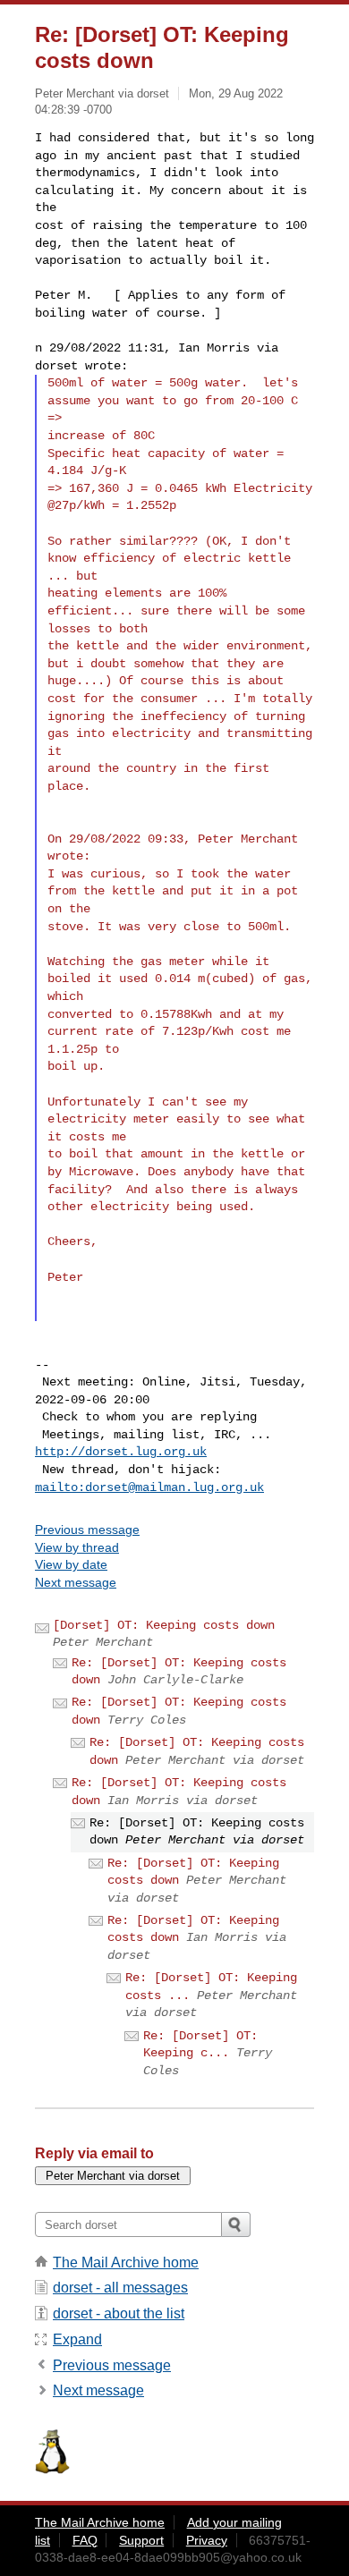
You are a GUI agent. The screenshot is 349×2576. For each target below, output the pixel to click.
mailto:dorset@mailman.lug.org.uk (149, 1487)
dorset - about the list (119, 2313)
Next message (76, 1582)
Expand (77, 2339)
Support (141, 2540)
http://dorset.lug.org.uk (121, 1452)
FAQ (85, 2540)
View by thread (77, 1547)
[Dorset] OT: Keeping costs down (164, 1625)
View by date (71, 1564)
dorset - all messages (120, 2288)
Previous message (87, 1529)
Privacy (207, 2540)
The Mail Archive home (126, 2262)
